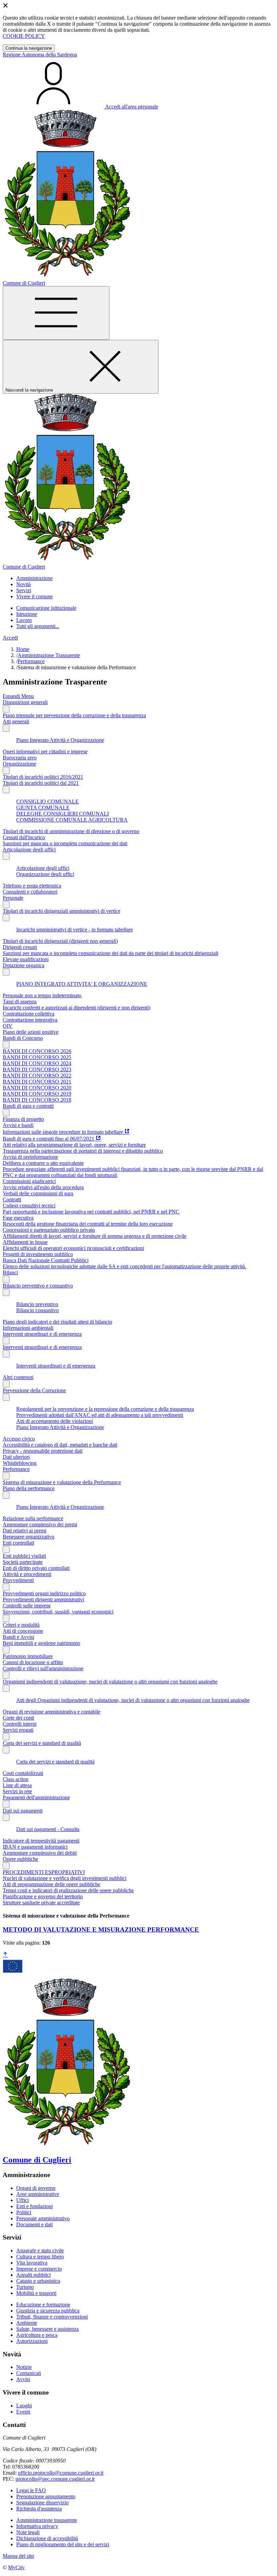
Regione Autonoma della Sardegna (40, 55)
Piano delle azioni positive (31, 1032)
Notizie (24, 2367)
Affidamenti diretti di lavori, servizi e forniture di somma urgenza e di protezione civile (95, 1236)
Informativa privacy (37, 2526)
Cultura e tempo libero (40, 2257)
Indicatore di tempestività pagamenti (41, 1841)
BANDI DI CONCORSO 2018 (37, 1100)
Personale (13, 898)
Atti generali (16, 721)
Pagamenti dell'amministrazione (36, 1797)
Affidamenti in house (25, 1242)
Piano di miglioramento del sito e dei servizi (63, 2544)
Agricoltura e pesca (37, 2335)
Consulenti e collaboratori (30, 892)
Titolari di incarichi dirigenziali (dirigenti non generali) (60, 941)
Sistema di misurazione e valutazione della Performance (62, 1482)
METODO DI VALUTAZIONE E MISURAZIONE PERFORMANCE (101, 1930)
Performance (31, 661)
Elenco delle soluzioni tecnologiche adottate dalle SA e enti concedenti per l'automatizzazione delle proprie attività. (124, 1266)
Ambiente (27, 2323)
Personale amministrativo (43, 2218)
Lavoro (24, 620)
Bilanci (10, 1272)
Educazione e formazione (43, 2305)
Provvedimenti (18, 1580)
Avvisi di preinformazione (30, 1157)
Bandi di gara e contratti (28, 1106)
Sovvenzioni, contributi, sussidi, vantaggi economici (58, 1612)
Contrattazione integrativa (30, 1020)
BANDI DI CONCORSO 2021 (37, 1082)
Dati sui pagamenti (23, 1811)
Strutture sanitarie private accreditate (41, 1903)
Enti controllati (18, 1543)
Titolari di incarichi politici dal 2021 (41, 783)
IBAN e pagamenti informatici (35, 1847)
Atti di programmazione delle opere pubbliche (52, 1884)
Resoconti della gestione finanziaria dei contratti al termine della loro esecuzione (88, 1224)
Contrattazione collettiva (29, 1014)
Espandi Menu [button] (18, 696)
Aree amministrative (38, 2194)
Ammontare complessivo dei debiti (40, 1853)
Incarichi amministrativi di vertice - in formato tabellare (74, 930)
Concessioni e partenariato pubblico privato (49, 1230)
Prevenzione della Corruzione (34, 1390)
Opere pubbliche (20, 1859)
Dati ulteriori (16, 1457)
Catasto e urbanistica (38, 2281)
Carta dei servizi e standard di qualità (42, 1743)
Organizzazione (19, 764)
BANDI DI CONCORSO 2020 (37, 1088)
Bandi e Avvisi (18, 1637)
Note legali (28, 2532)
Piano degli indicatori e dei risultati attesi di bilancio (57, 1322)
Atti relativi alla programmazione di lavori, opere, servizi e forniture (74, 1145)
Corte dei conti (18, 1718)
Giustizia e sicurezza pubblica (48, 2311)
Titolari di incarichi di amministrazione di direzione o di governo (71, 831)
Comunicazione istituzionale (46, 608)
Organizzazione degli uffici (45, 874)
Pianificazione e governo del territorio (43, 1896)
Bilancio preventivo (37, 1304)
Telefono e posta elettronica (32, 886)
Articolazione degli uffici (29, 849)
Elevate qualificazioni (26, 959)
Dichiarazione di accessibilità (47, 2538)
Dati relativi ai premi (24, 1531)
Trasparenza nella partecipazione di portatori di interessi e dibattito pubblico (83, 1151)
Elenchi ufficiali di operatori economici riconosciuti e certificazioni (73, 1248)
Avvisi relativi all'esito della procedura (43, 1187)
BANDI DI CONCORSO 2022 (37, 1076)
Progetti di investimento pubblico (38, 1254)
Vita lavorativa (32, 2263)
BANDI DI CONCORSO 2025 (37, 1057)
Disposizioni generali (25, 702)
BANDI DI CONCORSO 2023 (37, 1069)
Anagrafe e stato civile (40, 2250)
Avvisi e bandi (18, 1125)
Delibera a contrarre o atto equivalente (43, 1163)
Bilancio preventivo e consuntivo (38, 1286)
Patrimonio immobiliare (28, 1656)
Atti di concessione (23, 1631)
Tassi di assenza (20, 1002)
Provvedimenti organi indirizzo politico (44, 1593)
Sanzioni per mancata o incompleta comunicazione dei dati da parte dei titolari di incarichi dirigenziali (110, 953)
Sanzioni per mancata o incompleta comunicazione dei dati (65, 843)
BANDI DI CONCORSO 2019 (37, 1094)
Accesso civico (19, 1439)
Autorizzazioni (32, 2341)
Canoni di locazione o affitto (33, 1662)
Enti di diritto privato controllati (36, 1568)
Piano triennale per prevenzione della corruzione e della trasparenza (74, 715)
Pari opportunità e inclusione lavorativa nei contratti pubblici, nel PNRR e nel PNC (91, 1212)
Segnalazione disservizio (42, 2503)
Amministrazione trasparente (47, 2520)
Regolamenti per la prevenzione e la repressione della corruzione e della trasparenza (105, 1409)
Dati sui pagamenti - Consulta (48, 1829)
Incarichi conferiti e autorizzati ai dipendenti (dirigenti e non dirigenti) (77, 1008)
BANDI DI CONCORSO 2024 (37, 1063)
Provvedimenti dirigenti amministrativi (43, 1599)
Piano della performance (29, 1488)
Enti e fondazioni (34, 2206)
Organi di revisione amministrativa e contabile (52, 1712)
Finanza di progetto (23, 1119)
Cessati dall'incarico (24, 837)
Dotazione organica (23, 965)
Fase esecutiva (18, 1218)
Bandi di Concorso (23, 1038)
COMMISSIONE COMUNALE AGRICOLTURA (72, 820)
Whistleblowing (20, 1463)
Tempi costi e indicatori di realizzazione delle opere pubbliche (68, 1890)
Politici (24, 2212)
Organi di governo (36, 2188)
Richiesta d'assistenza (39, 2509)
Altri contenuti (18, 1377)
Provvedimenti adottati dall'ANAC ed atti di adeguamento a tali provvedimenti (100, 1415)
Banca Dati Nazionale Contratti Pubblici (46, 1260)
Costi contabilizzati (23, 1773)
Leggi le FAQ (31, 2490)
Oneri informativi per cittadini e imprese (45, 752)
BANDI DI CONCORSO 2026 (37, 1051)
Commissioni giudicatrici (29, 1181)
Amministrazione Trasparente (49, 655)
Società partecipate (23, 1562)
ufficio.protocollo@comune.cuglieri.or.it (61, 2473)
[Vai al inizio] (5, 1955)
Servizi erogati (18, 1730)
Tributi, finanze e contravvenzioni (52, 2317)
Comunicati (29, 2373)
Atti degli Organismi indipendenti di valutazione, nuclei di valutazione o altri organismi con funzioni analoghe (133, 1700)
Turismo (25, 2287)
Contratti (12, 1199)
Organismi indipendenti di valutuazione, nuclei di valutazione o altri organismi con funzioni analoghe (110, 1682)
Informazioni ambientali (28, 1328)
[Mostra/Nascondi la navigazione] (56, 313)
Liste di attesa (17, 1785)
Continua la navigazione (29, 48)
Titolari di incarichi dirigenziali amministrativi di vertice (61, 911)
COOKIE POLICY (24, 36)
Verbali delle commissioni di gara (38, 1193)
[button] (34, 578)
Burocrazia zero (20, 758)
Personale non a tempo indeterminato (42, 995)
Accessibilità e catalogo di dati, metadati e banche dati (60, 1445)
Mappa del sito (18, 2556)
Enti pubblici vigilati (24, 1556)
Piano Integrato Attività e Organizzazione (60, 740)
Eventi (23, 2412)
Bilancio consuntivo (37, 1310)
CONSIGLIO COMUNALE (47, 802)
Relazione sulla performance (33, 1518)
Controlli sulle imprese (27, 1606)
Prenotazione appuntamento (46, 2496)
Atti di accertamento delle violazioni (55, 1421)
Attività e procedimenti (27, 1574)
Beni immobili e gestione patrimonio (41, 1643)
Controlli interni (20, 1724)
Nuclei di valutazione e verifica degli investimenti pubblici (65, 1878)
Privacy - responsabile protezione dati (43, 1451)
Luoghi (24, 2406)
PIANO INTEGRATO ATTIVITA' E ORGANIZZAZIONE (82, 984)
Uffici (22, 2200)
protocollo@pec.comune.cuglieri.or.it (55, 2479)
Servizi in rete (17, 1791)
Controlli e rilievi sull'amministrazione (43, 1668)
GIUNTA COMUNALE (43, 808)
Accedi (10, 638)
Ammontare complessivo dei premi (40, 1524)
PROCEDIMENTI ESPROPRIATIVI (44, 1872)
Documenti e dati (34, 2224)
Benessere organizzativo (29, 1537)
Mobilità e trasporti (36, 2293)
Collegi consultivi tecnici (29, 1206)
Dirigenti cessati (20, 947)
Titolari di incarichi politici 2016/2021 (43, 777)
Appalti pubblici (33, 2275)
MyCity (16, 2567)
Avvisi (23, 2379)
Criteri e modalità (21, 1625)
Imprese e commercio (39, 2269)
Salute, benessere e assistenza (47, 2329)
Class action (16, 1779)
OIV (8, 1026)
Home (23, 649)
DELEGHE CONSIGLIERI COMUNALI (62, 814)
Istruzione (27, 614)
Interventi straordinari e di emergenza (42, 1334)
